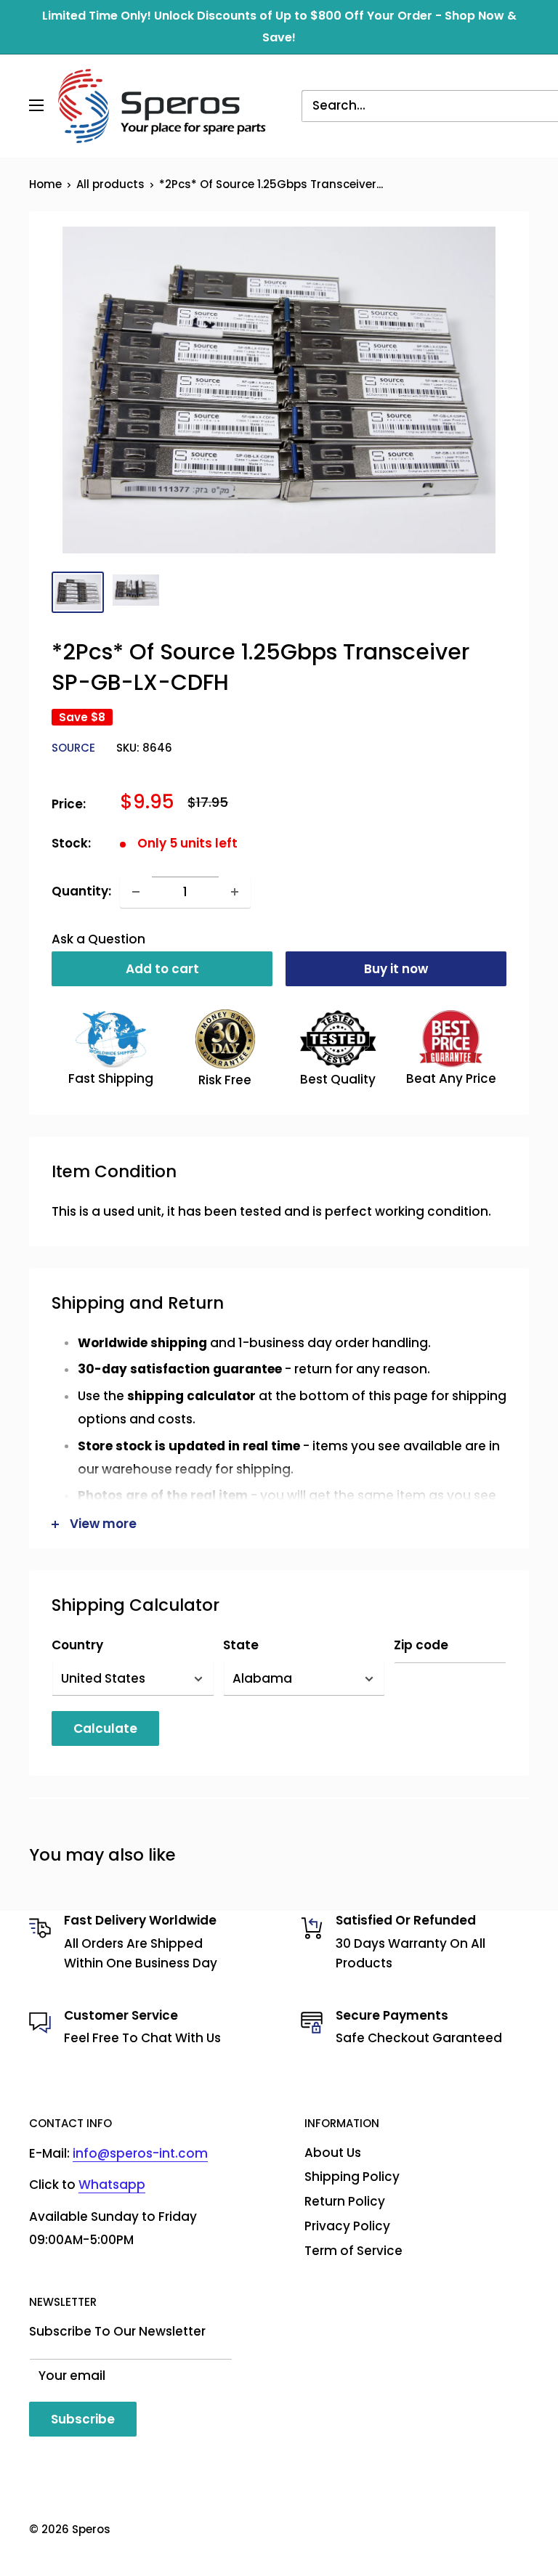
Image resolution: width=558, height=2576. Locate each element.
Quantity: (81, 891)
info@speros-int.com (140, 2153)
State (241, 1645)
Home (45, 184)
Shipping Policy (352, 2177)
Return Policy (345, 2201)
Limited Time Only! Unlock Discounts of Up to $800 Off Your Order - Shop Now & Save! (279, 27)
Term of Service (353, 2251)
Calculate (105, 1728)
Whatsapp (112, 2185)
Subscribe (83, 2419)
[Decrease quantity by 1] (136, 892)
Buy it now (396, 969)
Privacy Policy (347, 2226)
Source (73, 748)
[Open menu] (36, 105)
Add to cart (162, 969)
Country (77, 1645)
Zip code (421, 1645)
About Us (333, 2153)
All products (110, 184)
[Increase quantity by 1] (235, 892)
